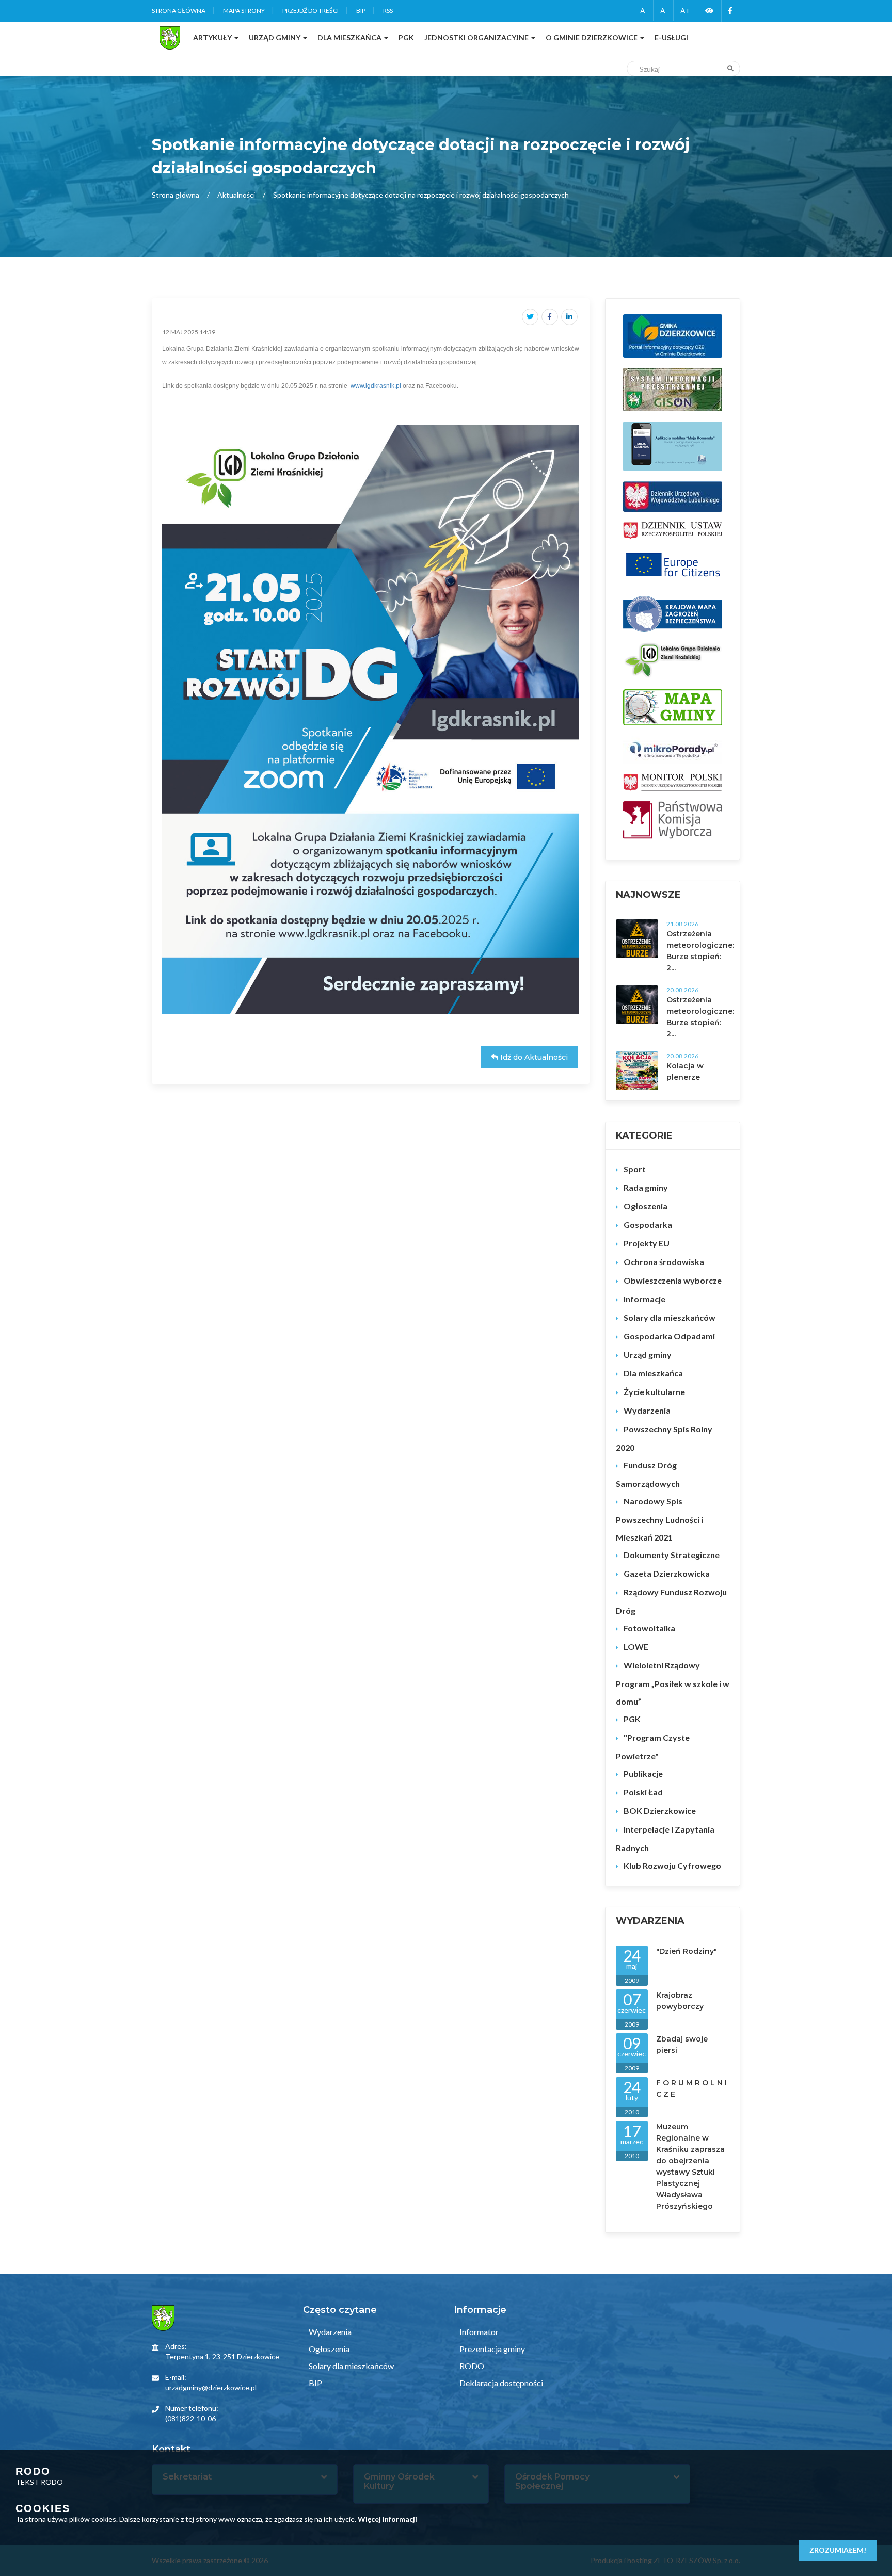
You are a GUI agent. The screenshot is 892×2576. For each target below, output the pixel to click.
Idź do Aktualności (533, 1057)
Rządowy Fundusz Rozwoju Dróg (671, 1601)
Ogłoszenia (646, 1206)
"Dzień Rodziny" (687, 1951)
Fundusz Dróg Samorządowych (648, 1474)
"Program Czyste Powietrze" (653, 1747)
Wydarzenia (647, 1410)
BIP (361, 11)
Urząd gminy (648, 1355)
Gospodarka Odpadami (669, 1336)
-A (641, 11)
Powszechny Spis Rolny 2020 (664, 1438)
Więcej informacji (387, 2519)
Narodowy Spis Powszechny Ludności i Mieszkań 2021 (659, 1519)
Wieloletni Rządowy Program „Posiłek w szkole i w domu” (673, 1683)
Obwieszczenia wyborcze (673, 1280)
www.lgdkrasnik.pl (376, 386)
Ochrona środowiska (664, 1262)
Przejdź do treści (310, 11)
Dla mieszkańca (653, 1373)
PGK (632, 1719)
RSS (388, 11)
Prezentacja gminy (491, 2349)
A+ (685, 11)
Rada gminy (646, 1187)
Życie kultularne (654, 1392)
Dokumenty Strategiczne (672, 1555)
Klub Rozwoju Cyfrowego (672, 1865)
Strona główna (179, 11)
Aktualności (236, 195)
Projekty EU (647, 1243)
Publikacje (643, 1773)
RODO (471, 2366)
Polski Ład (643, 1792)
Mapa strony (244, 11)
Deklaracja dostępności (500, 2383)
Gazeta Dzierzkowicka (667, 1573)
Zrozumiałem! (838, 2550)
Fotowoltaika (649, 1628)
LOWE (636, 1647)
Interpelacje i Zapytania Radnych (665, 1838)
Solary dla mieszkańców (670, 1317)
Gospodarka (648, 1225)
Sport (635, 1169)
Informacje (644, 1299)
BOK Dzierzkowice (660, 1811)
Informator (478, 2332)
